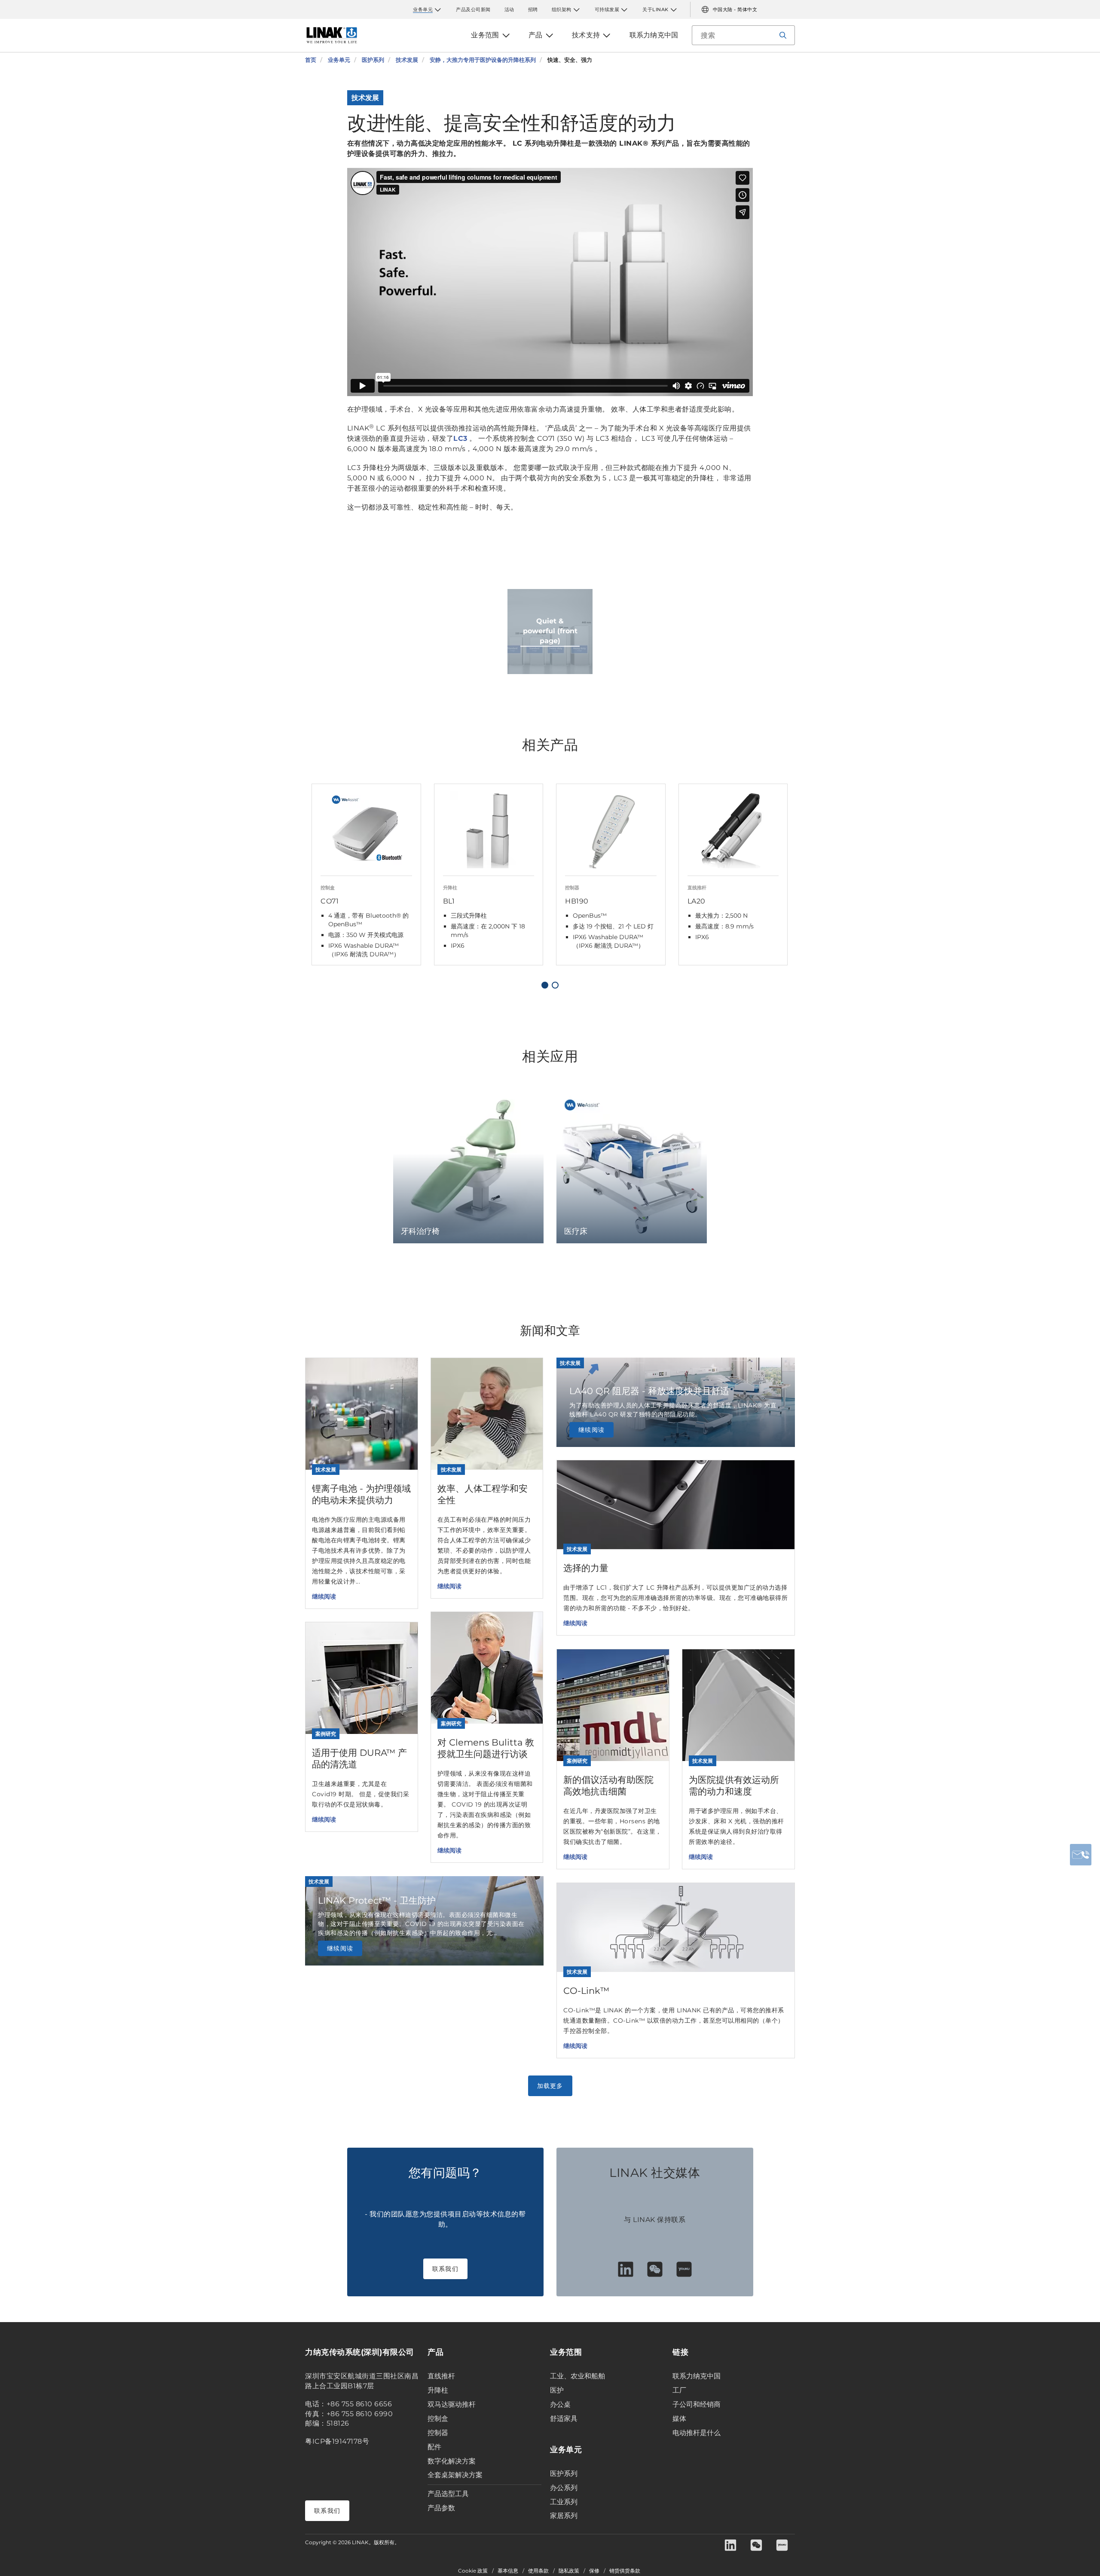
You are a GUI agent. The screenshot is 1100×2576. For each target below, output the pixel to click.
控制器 (438, 2433)
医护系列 (564, 2474)
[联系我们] (1081, 1855)
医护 (557, 2390)
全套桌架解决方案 (455, 2475)
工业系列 (564, 2502)
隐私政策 (569, 2571)
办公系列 (564, 2488)
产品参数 (441, 2508)
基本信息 (508, 2571)
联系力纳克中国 (697, 2376)
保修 (594, 2571)
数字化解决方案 (452, 2461)
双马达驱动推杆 (452, 2404)
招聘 (533, 9)
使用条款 (538, 2571)
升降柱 (438, 2390)
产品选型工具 (448, 2494)
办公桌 (560, 2404)
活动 (509, 9)
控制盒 (438, 2419)
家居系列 (564, 2516)
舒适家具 (564, 2419)
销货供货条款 (625, 2571)
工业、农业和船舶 (577, 2376)
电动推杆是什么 (697, 2433)
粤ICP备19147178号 (337, 2441)
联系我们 (445, 2269)
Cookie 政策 (473, 2571)
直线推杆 (441, 2376)
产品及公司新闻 (473, 9)
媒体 (679, 2419)
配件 (434, 2447)
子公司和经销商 (697, 2404)
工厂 (679, 2390)
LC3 (460, 438)
